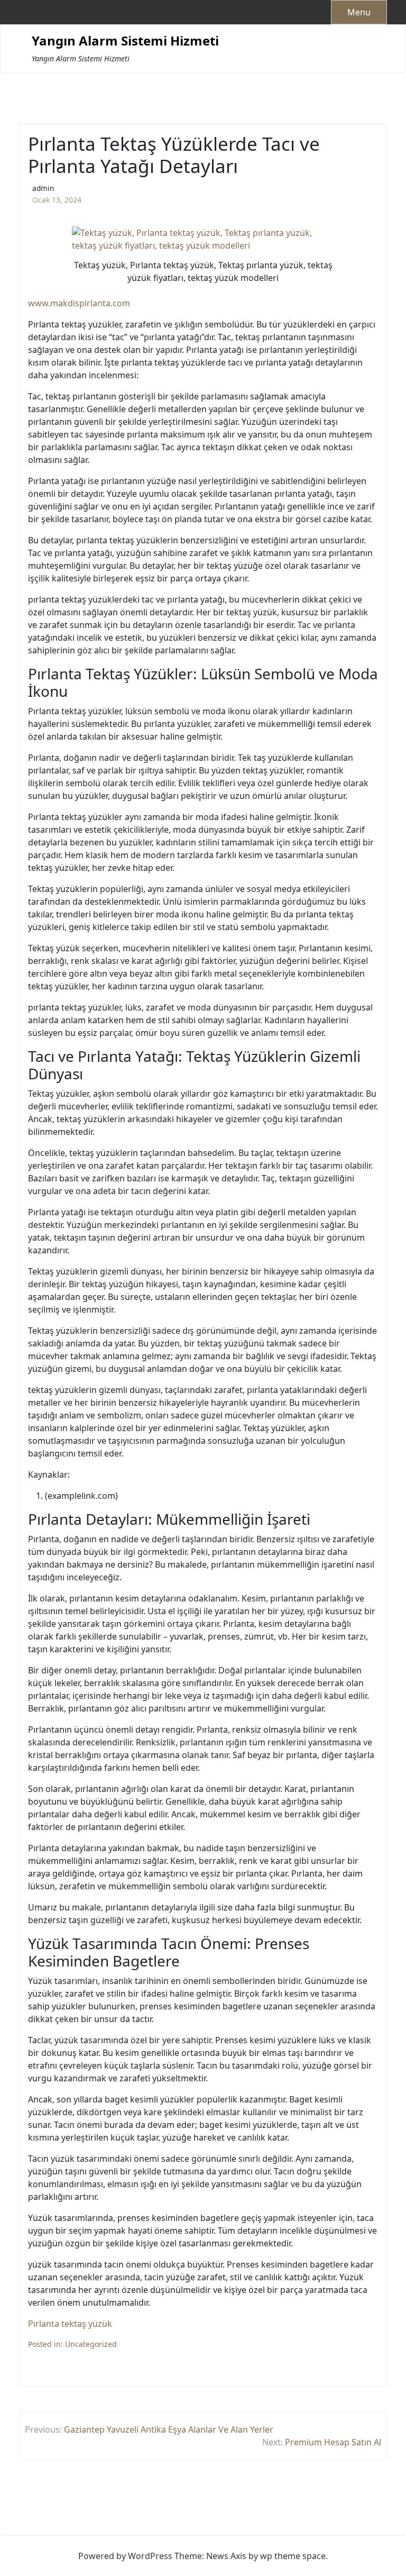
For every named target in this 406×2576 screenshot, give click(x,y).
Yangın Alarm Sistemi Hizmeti (125, 41)
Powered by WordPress (125, 2556)
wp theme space (293, 2556)
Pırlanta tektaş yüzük (70, 2324)
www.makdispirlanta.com (79, 303)
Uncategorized (91, 2344)
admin (43, 188)
